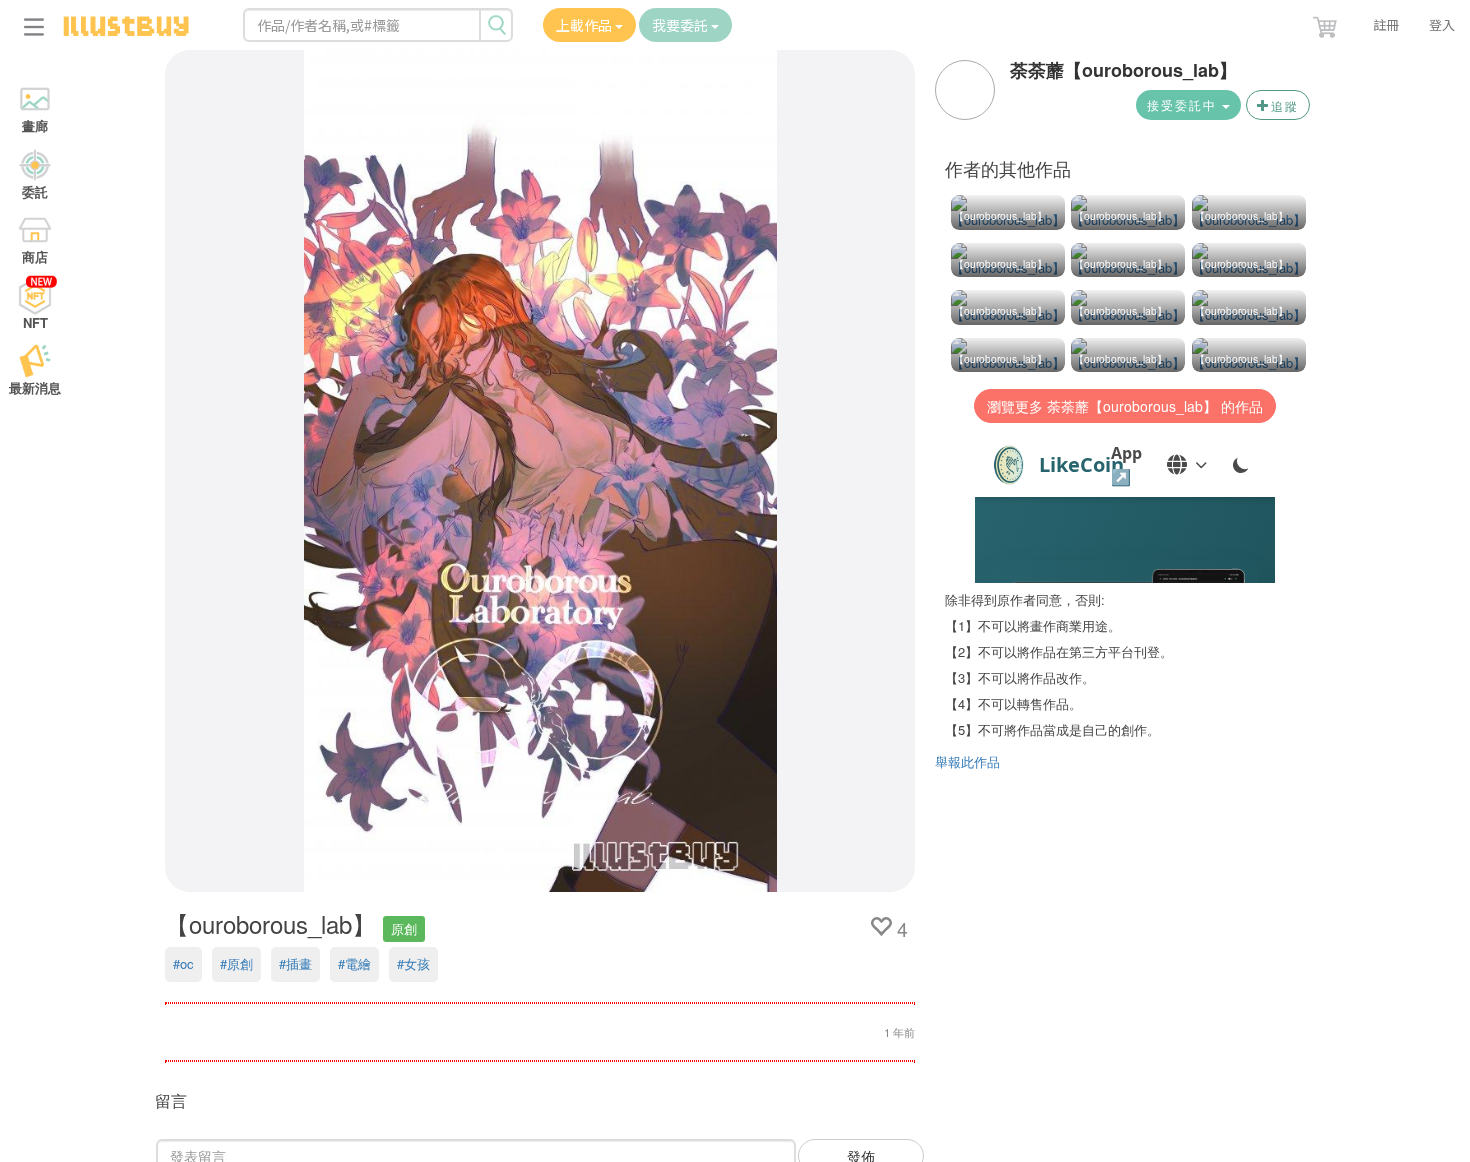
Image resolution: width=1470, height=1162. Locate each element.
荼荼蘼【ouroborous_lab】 (1123, 70)
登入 (1442, 24)
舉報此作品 (967, 761)
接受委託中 (1184, 104)
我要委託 (681, 25)
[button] (1327, 23)
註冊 (1386, 24)
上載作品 (585, 25)
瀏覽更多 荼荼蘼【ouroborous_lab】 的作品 (1125, 406)
